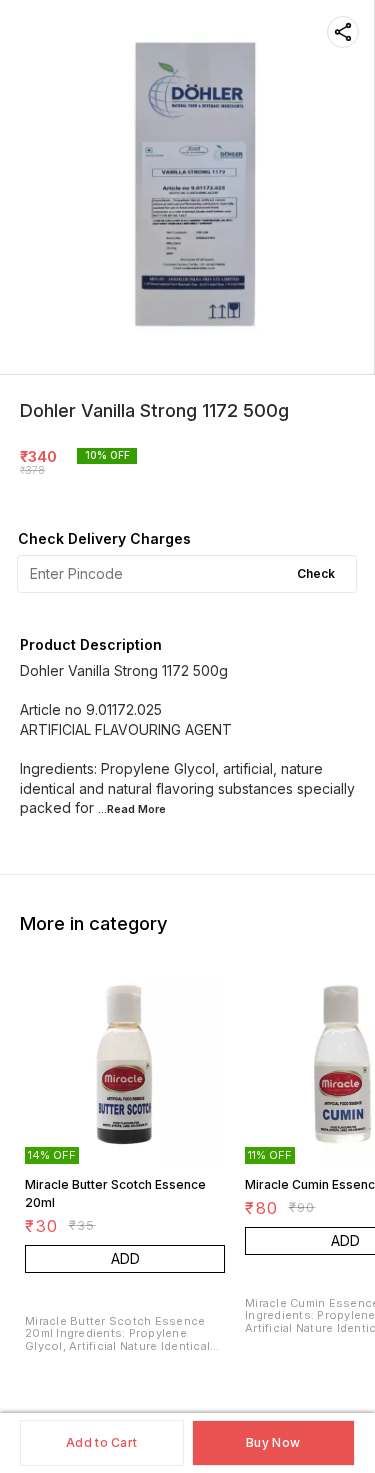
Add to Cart (101, 1442)
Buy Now (273, 1442)
